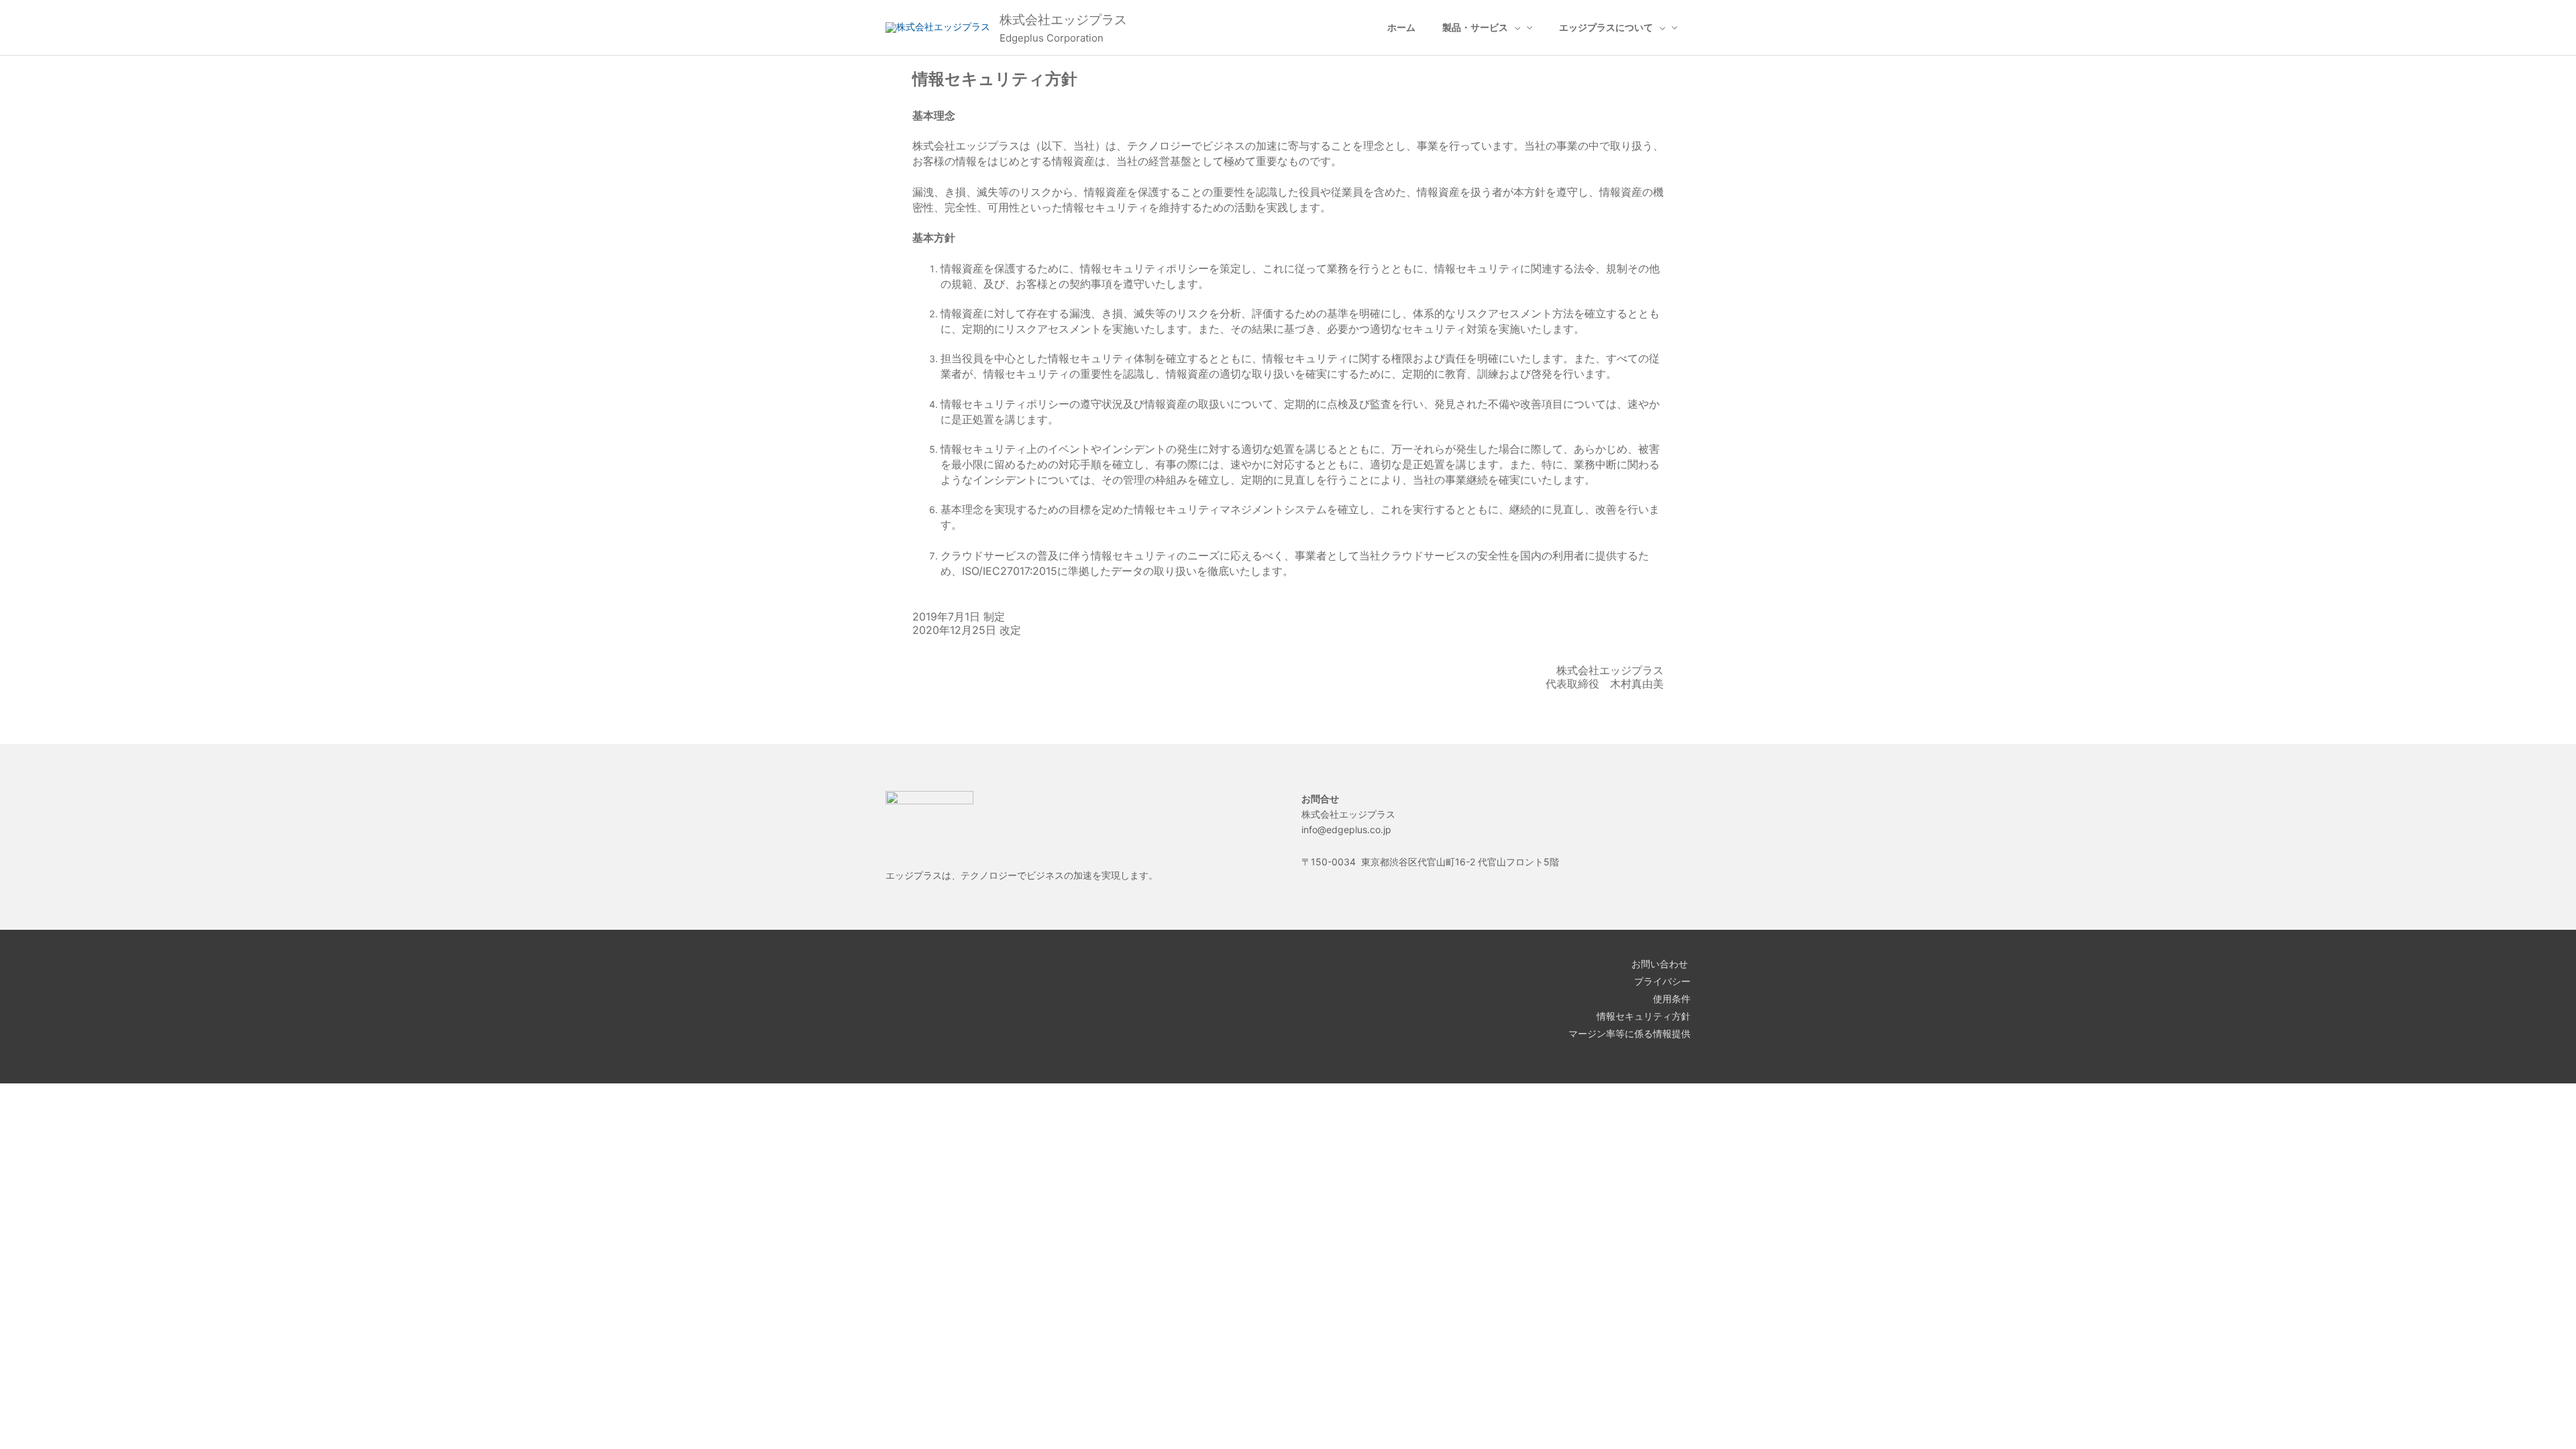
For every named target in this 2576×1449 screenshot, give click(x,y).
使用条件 (1672, 999)
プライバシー (1662, 981)
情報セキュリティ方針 (1644, 1016)
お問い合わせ (1661, 964)
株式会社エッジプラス (1063, 20)
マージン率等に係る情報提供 (1629, 1033)
